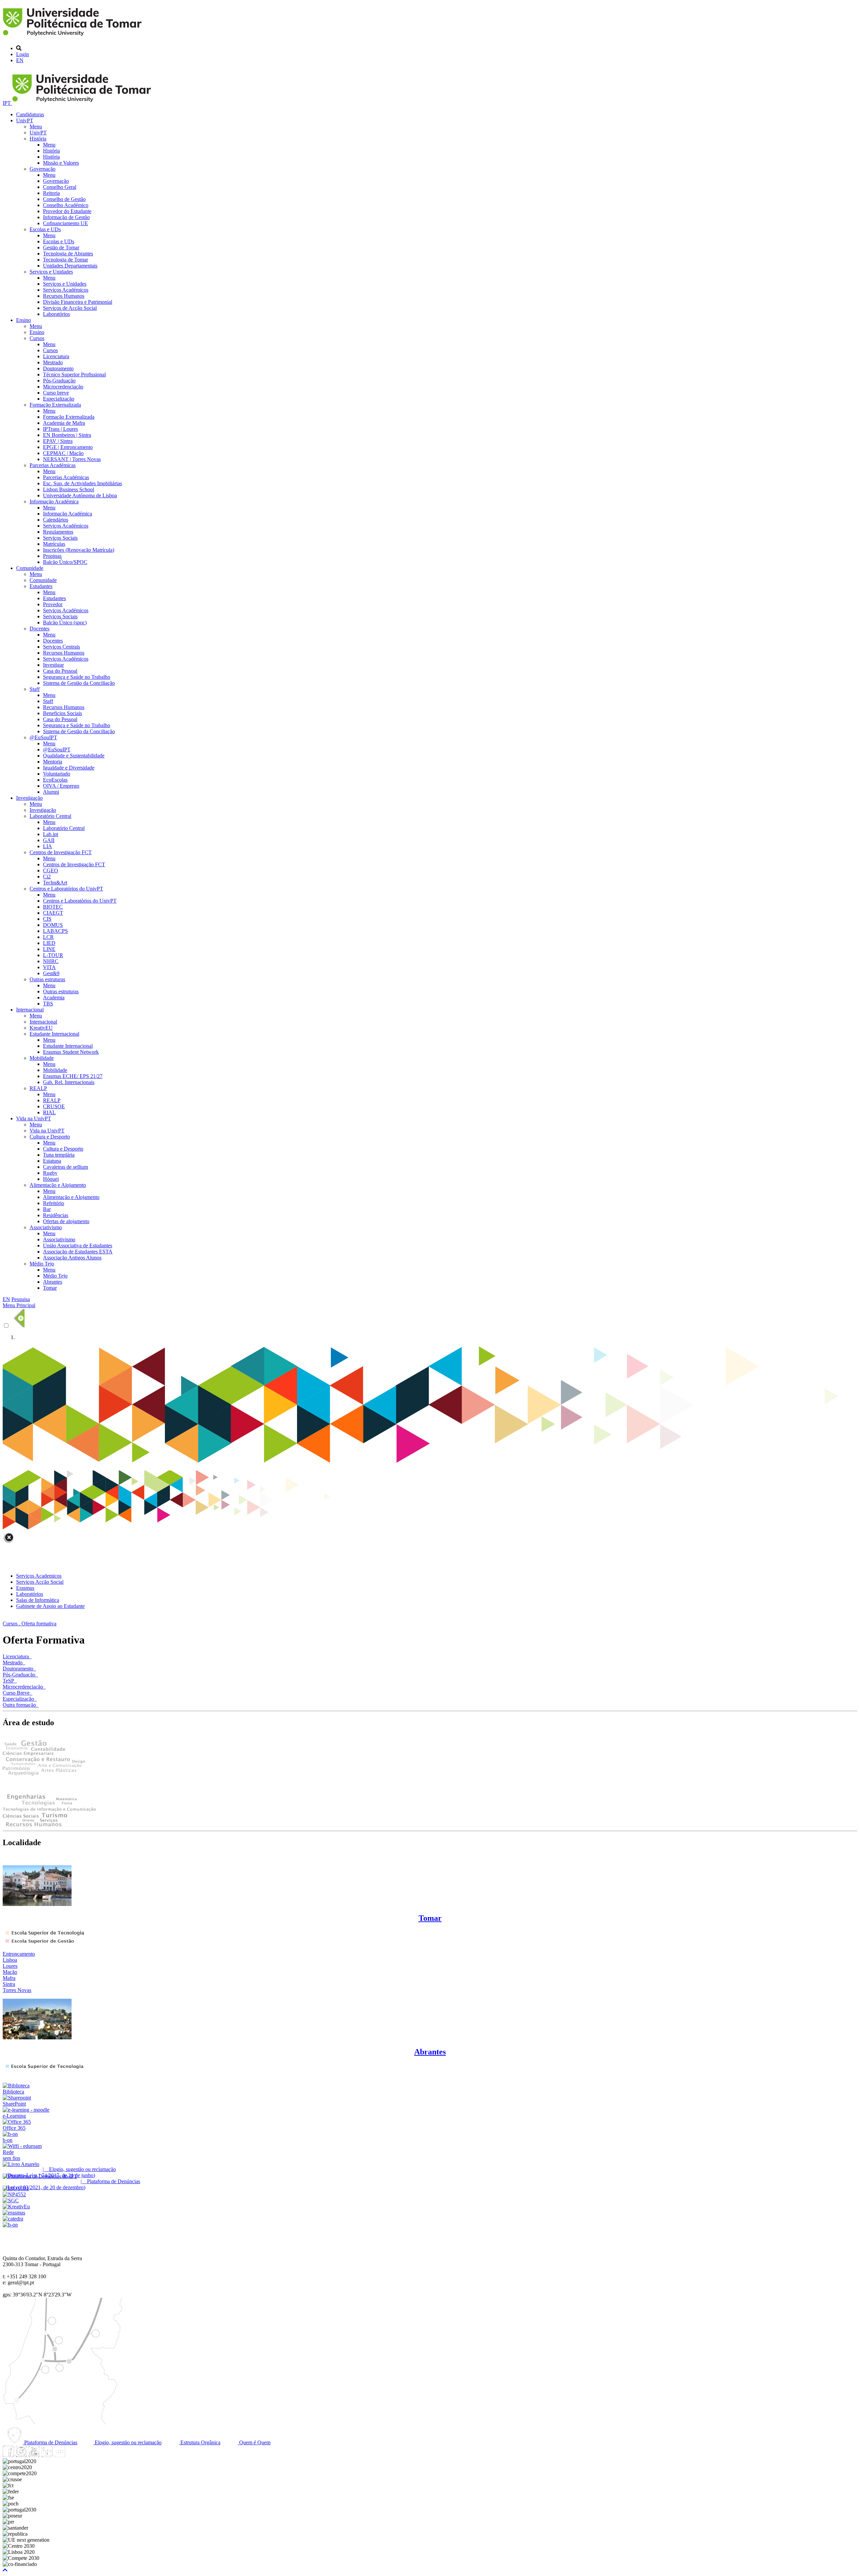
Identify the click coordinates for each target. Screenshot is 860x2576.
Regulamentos (58, 532)
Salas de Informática (38, 1600)
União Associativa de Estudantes (78, 1245)
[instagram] (21, 2455)
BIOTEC (53, 907)
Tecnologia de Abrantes (68, 254)
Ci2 (47, 877)
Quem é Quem (254, 2442)
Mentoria (53, 762)
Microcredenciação (63, 387)
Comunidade (30, 568)
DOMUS (53, 925)
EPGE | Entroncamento (68, 447)
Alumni (51, 792)
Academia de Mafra (64, 423)
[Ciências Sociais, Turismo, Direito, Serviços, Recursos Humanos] (35, 1825)
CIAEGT (53, 913)
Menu (36, 127)
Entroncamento (19, 1954)
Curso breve (56, 393)
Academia (54, 998)
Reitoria (51, 193)
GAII (49, 840)
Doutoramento (58, 368)
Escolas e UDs (45, 229)
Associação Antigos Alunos (72, 1258)
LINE (49, 949)
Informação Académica (54, 502)
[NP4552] (14, 2194)
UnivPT (25, 120)
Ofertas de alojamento (66, 1221)
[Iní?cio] (73, 37)
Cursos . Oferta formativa (30, 1624)
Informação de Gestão (66, 217)
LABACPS (55, 931)
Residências (56, 1215)
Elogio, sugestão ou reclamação (127, 2442)
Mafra (9, 1978)
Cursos (37, 338)
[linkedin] (47, 2455)
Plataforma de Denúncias (50, 2442)
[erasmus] (14, 2213)
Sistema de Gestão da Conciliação (79, 683)
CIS (47, 919)
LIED (49, 943)
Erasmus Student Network (71, 1052)
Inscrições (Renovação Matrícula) (79, 550)
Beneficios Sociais (62, 713)
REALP (38, 1088)
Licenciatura (56, 356)
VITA (49, 967)
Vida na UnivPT (34, 1118)
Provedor (53, 604)
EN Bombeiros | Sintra (67, 435)
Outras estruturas (47, 979)
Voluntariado (57, 774)
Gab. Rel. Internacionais (69, 1082)
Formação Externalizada (55, 405)
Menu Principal (19, 1305)
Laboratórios (56, 314)
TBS (48, 1004)
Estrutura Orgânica (200, 2442)
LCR (48, 937)
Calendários (56, 520)
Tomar (50, 1288)
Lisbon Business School (69, 489)
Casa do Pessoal (60, 671)
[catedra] (13, 2219)
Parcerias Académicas (53, 465)
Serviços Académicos (66, 290)
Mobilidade (42, 1058)
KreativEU (41, 1028)
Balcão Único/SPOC (65, 562)
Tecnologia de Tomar (66, 260)
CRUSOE (54, 1106)
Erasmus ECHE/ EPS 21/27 (73, 1076)
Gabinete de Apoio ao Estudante (50, 1606)
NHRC (51, 961)
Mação (10, 1972)
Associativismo (46, 1227)
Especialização (59, 399)
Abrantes (53, 1282)
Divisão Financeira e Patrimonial (78, 302)
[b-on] (10, 2225)
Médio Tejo (42, 1264)
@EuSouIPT (43, 737)
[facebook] (8, 2455)
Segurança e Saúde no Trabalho (77, 677)
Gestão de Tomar (61, 247)
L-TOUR (53, 955)
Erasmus (25, 1588)
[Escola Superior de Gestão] (39, 1942)
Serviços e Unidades (51, 272)
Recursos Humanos (64, 296)
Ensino (24, 320)
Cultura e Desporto (50, 1137)
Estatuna (52, 1161)
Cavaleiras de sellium (66, 1167)
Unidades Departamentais (70, 266)
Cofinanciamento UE (66, 223)
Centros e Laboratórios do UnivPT (66, 889)
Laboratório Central (50, 816)
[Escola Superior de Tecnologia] (44, 1934)
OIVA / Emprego (61, 786)
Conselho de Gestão (64, 199)
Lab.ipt (51, 834)
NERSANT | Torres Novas (72, 459)
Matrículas (54, 544)
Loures (10, 1966)
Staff (35, 689)
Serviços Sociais (60, 538)
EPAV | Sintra (58, 441)
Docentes (39, 629)
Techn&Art (55, 883)
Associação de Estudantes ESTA (78, 1252)
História (38, 139)
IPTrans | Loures (60, 429)
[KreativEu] (16, 2207)
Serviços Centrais (61, 647)
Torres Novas (17, 1990)
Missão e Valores (61, 163)
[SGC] (11, 2200)
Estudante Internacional (54, 1034)
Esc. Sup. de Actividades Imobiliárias (82, 483)
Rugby (50, 1173)
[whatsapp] (72, 2455)
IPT (7, 103)
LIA (48, 846)
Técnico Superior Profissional (74, 375)
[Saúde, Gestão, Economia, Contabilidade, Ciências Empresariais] (34, 1754)
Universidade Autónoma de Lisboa (80, 495)
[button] (5, 2570)
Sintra (9, 1984)
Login (23, 54)
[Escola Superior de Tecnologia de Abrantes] (43, 2068)
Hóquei (51, 1179)
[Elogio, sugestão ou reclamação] (21, 2164)
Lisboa (10, 1960)
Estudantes (41, 586)
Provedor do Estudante (67, 211)
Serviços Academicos (39, 1576)
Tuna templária (59, 1155)
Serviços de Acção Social (70, 308)
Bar (47, 1209)
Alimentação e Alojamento (58, 1185)
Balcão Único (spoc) (65, 622)
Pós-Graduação (59, 381)
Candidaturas (30, 114)
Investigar (53, 665)
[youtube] (34, 2455)
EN (20, 60)
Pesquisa (21, 1299)
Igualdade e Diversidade (69, 768)
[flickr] (59, 2455)
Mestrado (53, 362)
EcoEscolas (55, 780)
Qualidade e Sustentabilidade (74, 756)
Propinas (52, 556)
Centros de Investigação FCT (61, 852)
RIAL (49, 1112)
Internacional (30, 1010)
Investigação (29, 798)
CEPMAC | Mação (63, 453)
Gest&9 (51, 973)
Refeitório (54, 1203)
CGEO (51, 870)
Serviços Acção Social (40, 1582)
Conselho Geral (60, 187)
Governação (42, 169)
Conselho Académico (66, 205)
